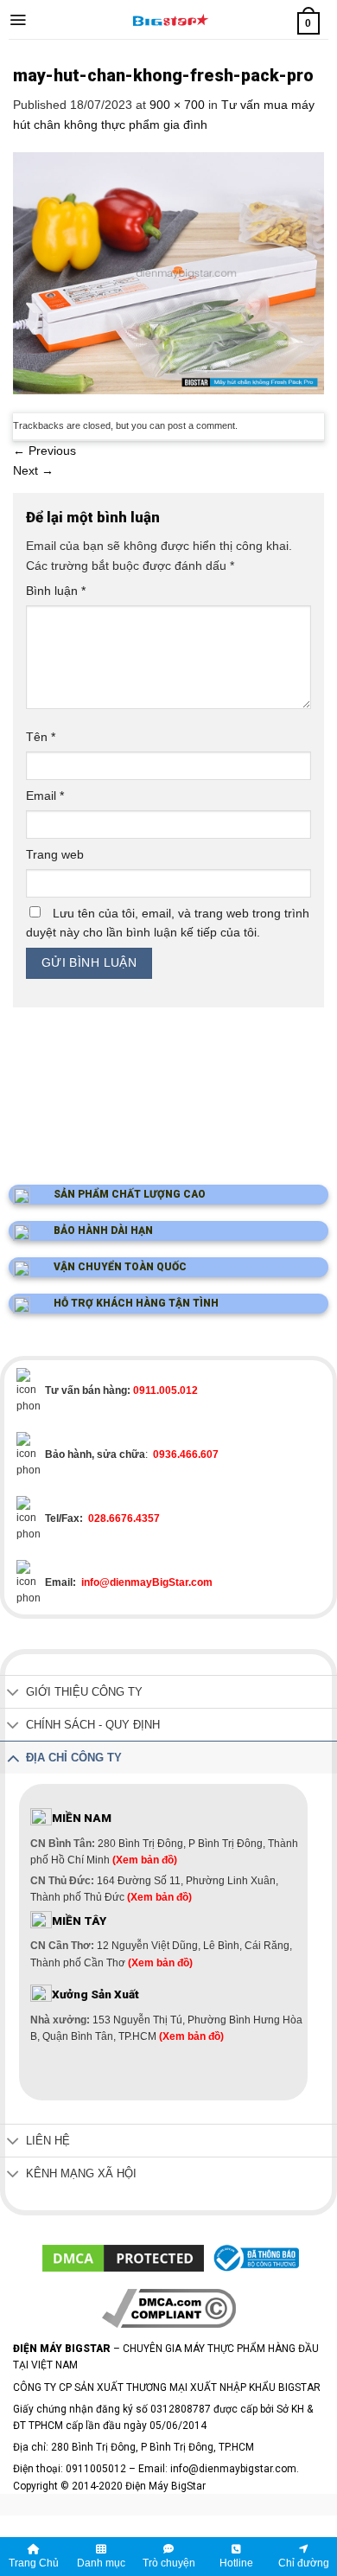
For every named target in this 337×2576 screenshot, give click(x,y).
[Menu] (18, 20)
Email (45, 796)
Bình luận (56, 591)
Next (33, 470)
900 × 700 (177, 105)
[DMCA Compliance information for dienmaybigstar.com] (169, 2307)
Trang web (55, 854)
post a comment (201, 425)
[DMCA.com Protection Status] (123, 2258)
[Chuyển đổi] (13, 1694)
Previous (45, 451)
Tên (41, 737)
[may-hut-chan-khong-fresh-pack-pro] (168, 272)
